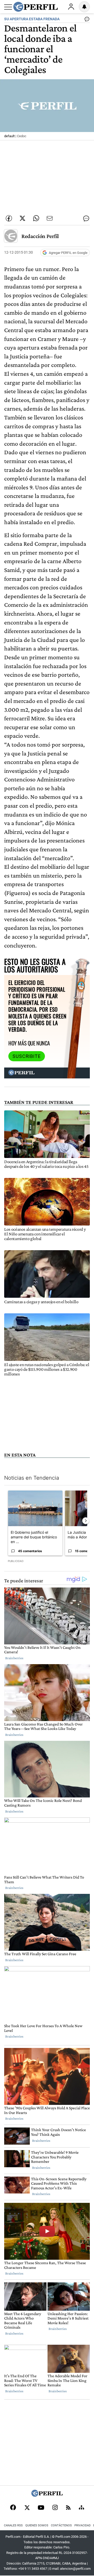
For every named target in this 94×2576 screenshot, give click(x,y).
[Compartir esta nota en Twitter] (22, 218)
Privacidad (83, 2525)
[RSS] (68, 2508)
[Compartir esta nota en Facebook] (9, 218)
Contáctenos (61, 2525)
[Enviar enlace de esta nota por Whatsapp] (36, 218)
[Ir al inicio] (36, 7)
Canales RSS (13, 2525)
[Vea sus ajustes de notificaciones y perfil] (84, 7)
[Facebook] (13, 2508)
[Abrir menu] (8, 7)
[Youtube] (41, 2508)
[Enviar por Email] (50, 218)
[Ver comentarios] (86, 20)
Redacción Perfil (40, 236)
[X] (27, 2508)
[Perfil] (47, 2495)
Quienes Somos (37, 2525)
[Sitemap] (81, 2508)
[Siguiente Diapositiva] (86, 1521)
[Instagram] (55, 2508)
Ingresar (71, 7)
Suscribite (27, 1056)
